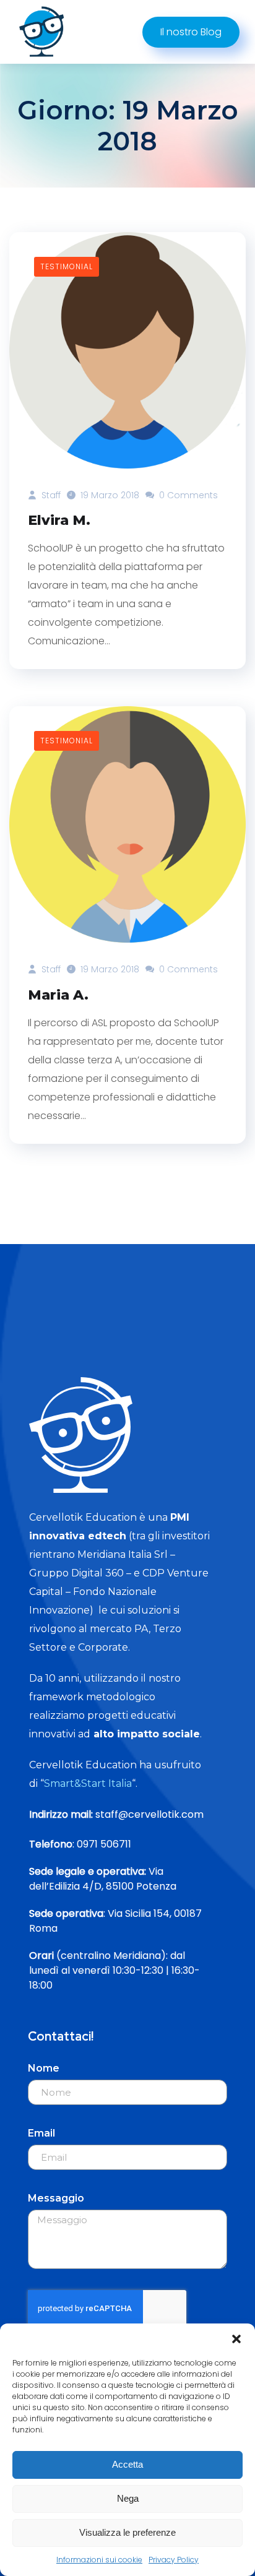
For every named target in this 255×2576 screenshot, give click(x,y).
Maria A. (58, 995)
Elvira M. (59, 520)
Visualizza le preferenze (127, 2532)
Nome (44, 2068)
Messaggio (56, 2198)
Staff (50, 495)
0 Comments (187, 495)
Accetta (127, 2464)
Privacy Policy (174, 2560)
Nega (128, 2498)
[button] (236, 2339)
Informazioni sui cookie (99, 2560)
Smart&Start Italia (88, 1783)
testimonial (67, 266)
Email (41, 2133)
